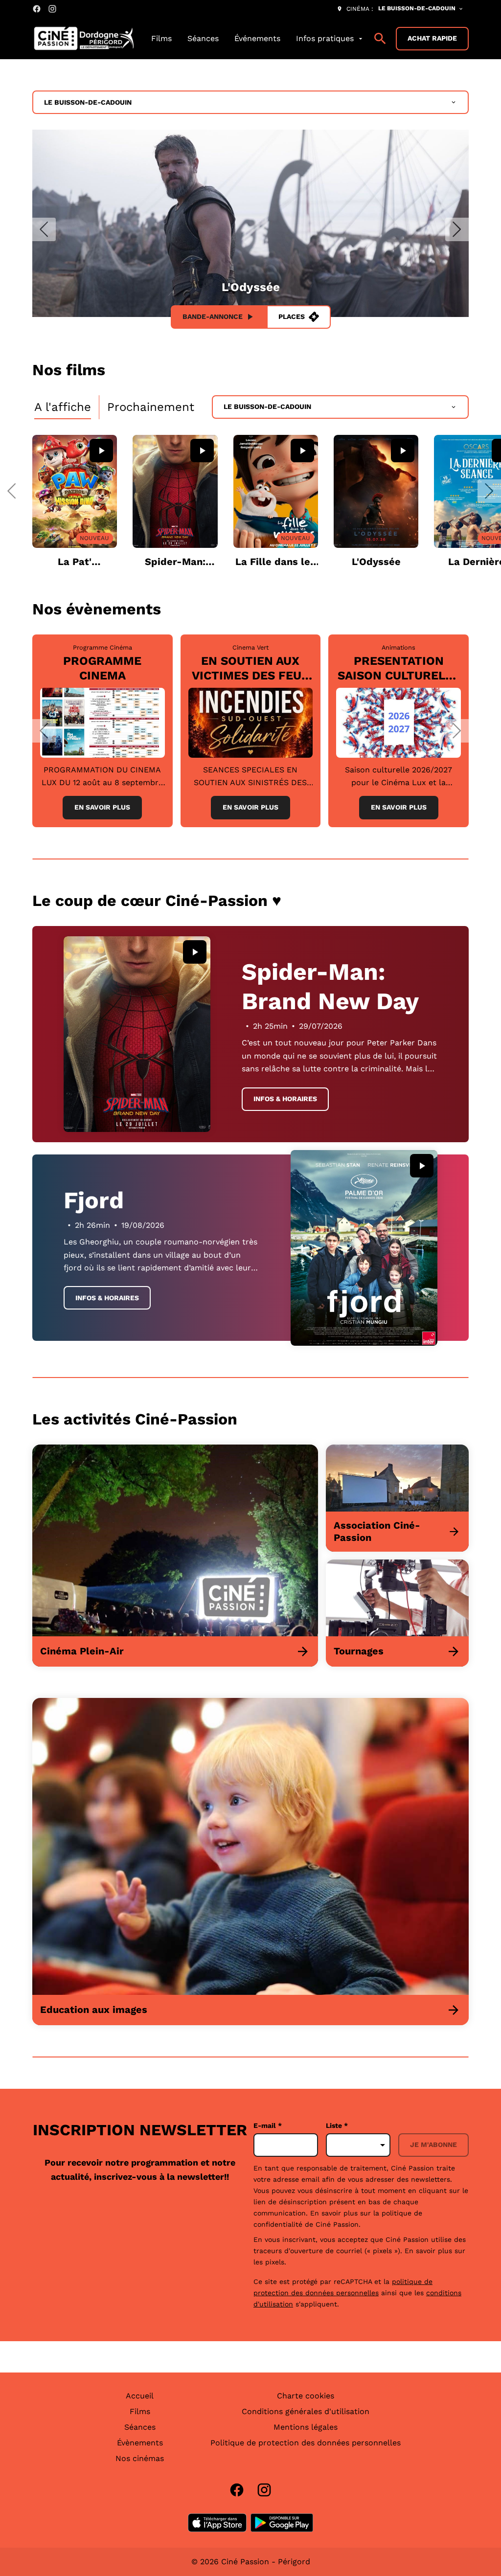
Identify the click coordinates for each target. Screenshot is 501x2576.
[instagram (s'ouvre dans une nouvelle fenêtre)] (52, 9)
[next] (457, 229)
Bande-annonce (213, 316)
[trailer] (101, 451)
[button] (12, 491)
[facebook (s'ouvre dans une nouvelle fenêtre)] (37, 9)
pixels (275, 2262)
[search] (380, 39)
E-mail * (268, 2125)
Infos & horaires (285, 1099)
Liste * (337, 2125)
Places (292, 316)
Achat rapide (432, 38)
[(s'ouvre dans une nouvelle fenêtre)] (217, 2523)
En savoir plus (102, 807)
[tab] (63, 407)
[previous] (44, 229)
